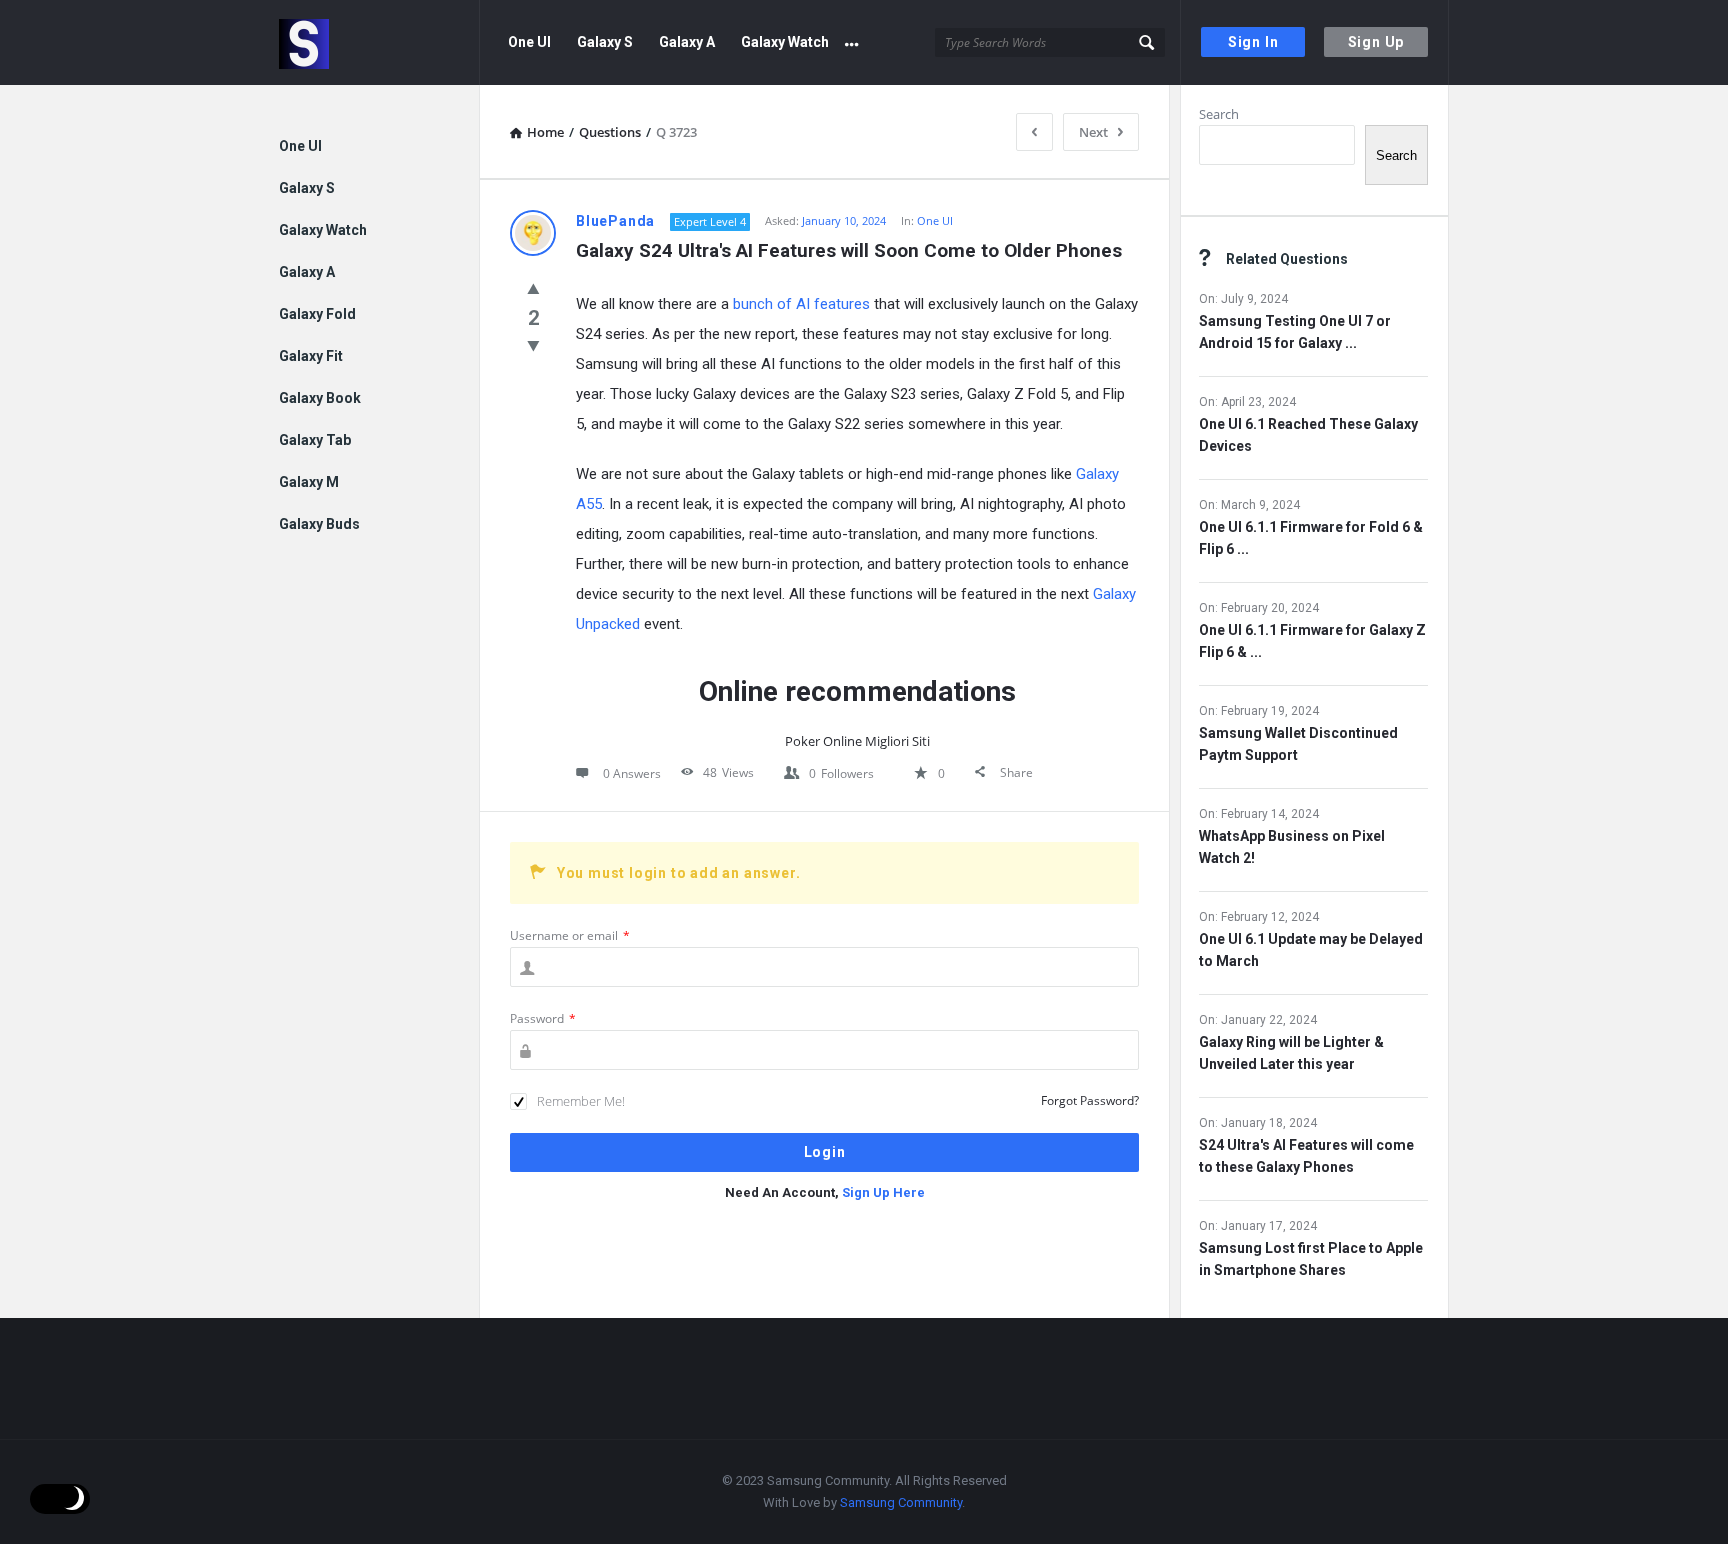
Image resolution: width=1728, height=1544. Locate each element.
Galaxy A (687, 42)
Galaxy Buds (319, 524)
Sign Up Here (883, 1192)
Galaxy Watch (785, 42)
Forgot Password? (1090, 1100)
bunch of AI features (801, 304)
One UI (529, 42)
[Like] (533, 288)
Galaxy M (309, 482)
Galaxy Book (320, 398)
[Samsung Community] (379, 42)
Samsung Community (901, 1502)
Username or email (570, 935)
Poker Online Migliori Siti (857, 741)
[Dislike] (533, 345)
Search (1219, 114)
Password (543, 1018)
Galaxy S (605, 42)
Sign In (1253, 42)
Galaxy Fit (311, 356)
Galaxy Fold (317, 314)
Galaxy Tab (315, 440)
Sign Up (1376, 42)
